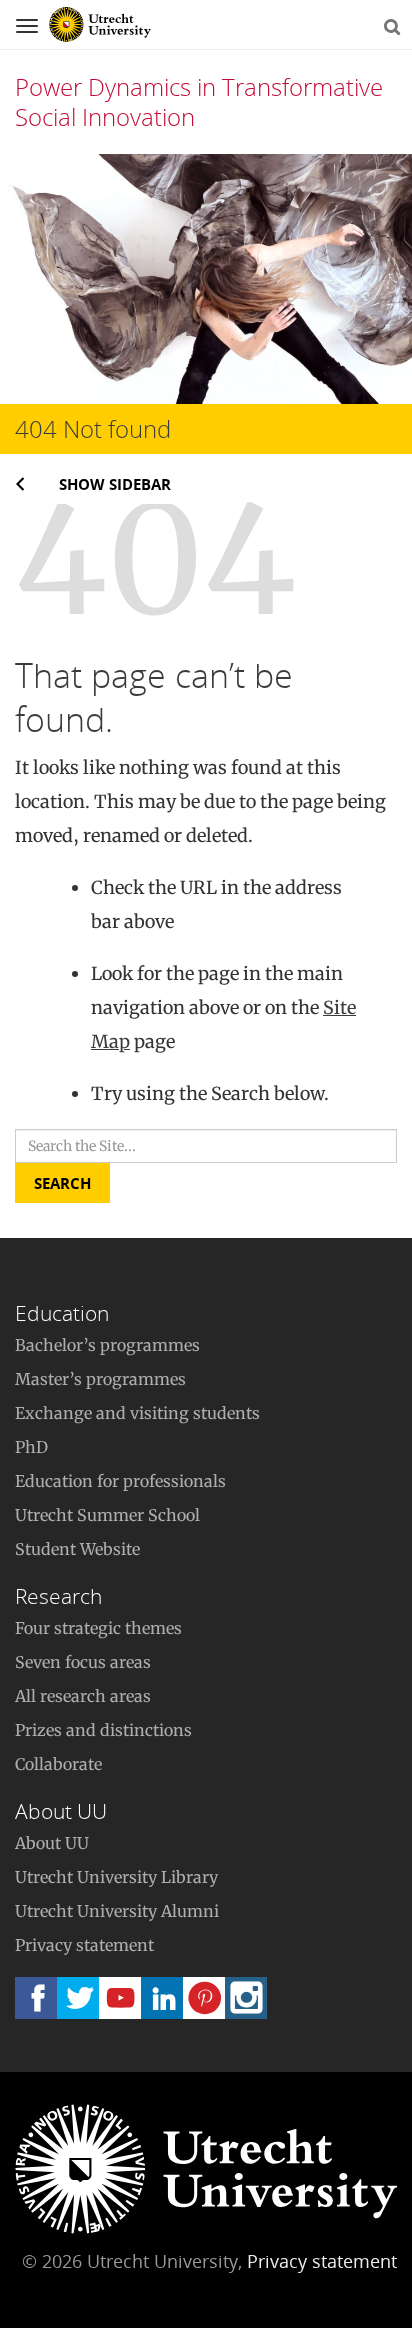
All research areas (83, 1696)
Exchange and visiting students (137, 1413)
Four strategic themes (98, 1628)
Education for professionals (120, 1481)
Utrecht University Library (116, 1877)
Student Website (77, 1549)
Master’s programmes (100, 1379)
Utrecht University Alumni (117, 1911)
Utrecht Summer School (107, 1515)
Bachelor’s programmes (107, 1345)
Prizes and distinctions (103, 1730)
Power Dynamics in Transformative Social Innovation (199, 101)
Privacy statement (84, 1945)
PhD (31, 1447)
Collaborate (58, 1764)
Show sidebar (115, 484)
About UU (52, 1843)
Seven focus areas (83, 1662)
